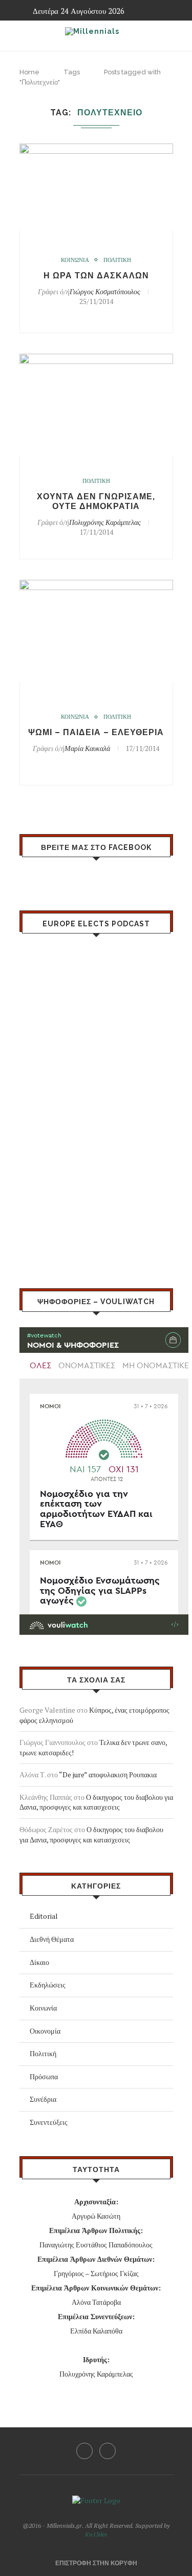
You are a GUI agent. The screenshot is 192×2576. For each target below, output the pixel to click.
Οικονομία (45, 2031)
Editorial (44, 1916)
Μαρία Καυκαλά (87, 748)
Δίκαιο (39, 1962)
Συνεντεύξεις (49, 2122)
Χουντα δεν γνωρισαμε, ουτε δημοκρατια (96, 501)
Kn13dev (96, 2534)
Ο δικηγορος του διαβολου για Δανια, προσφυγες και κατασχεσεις (96, 1802)
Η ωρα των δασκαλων (96, 276)
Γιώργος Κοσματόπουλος (105, 291)
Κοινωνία (43, 2008)
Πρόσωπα (44, 2076)
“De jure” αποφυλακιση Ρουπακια (108, 1774)
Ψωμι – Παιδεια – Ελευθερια (96, 732)
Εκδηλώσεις (48, 1985)
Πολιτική (43, 2053)
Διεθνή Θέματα (52, 1939)
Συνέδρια (43, 2099)
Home (29, 72)
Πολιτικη (117, 260)
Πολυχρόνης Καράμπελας (105, 522)
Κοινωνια (75, 260)
